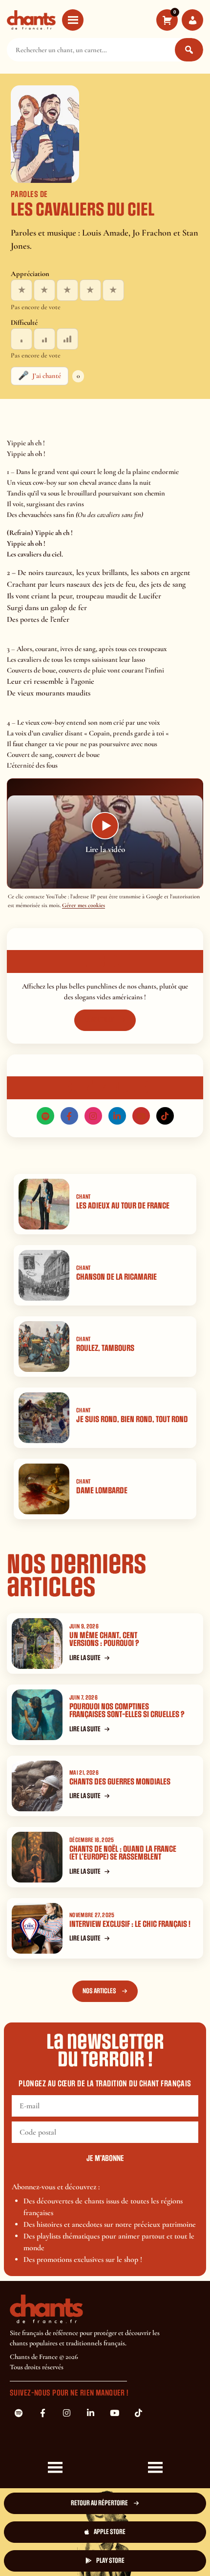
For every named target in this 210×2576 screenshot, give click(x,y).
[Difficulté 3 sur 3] (67, 339)
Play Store (110, 2561)
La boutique (100, 1020)
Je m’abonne (105, 2159)
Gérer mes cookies (84, 905)
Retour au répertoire (99, 2503)
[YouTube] (141, 1116)
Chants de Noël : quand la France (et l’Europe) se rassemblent (123, 1853)
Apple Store (110, 2532)
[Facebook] (69, 1116)
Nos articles (99, 1991)
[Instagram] (93, 1116)
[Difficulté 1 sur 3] (21, 339)
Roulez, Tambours (105, 1348)
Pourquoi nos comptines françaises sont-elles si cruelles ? (127, 1711)
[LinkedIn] (117, 1116)
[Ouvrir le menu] (73, 20)
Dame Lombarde (102, 1491)
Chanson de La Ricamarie (116, 1277)
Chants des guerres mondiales (120, 1782)
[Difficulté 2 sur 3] (44, 339)
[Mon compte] (192, 20)
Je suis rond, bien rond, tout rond (132, 1419)
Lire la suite (85, 1658)
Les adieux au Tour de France (123, 1206)
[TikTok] (165, 1116)
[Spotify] (45, 1116)
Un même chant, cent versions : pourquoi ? (104, 1640)
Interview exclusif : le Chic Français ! (130, 1924)
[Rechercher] (189, 50)
